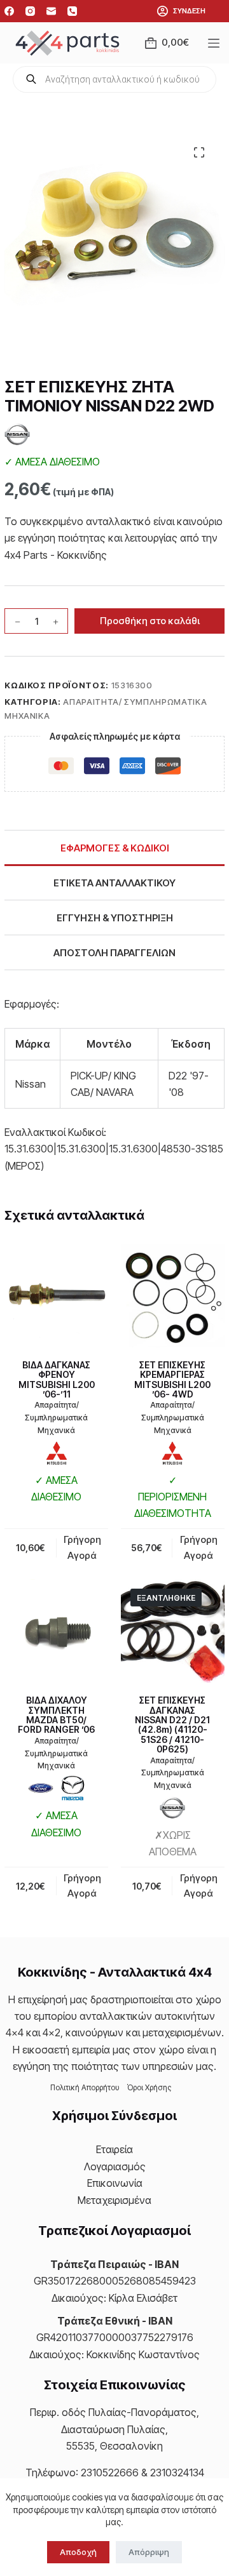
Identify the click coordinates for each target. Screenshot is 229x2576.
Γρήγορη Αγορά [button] (82, 1547)
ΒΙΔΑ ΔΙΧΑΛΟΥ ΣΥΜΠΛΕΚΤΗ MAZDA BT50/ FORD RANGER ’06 (56, 1715)
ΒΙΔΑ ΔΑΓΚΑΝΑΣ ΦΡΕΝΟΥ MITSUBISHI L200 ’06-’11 (57, 1379)
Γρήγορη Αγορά (199, 1886)
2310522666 (110, 2473)
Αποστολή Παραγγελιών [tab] (114, 953)
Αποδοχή (78, 2552)
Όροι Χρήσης (149, 2087)
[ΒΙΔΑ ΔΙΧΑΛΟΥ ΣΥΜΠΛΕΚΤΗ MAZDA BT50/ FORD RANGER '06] (56, 1631)
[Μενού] (216, 43)
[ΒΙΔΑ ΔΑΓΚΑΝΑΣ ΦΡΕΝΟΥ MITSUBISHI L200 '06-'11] (56, 1296)
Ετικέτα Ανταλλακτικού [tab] (114, 883)
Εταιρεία (114, 2149)
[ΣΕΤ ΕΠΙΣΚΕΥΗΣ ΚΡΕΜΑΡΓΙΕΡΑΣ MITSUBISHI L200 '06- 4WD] (173, 1296)
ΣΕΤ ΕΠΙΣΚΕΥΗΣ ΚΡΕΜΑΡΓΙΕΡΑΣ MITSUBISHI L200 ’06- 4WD (172, 1379)
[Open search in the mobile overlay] (114, 79)
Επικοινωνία (115, 2183)
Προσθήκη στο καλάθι (150, 621)
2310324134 (177, 2473)
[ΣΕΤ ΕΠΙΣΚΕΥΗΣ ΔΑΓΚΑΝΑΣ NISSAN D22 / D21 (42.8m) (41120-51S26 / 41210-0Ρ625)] (173, 1631)
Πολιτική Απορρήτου (85, 2087)
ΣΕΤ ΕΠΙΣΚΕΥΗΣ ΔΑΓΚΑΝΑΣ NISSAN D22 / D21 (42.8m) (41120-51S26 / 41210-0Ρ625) (172, 1725)
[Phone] (72, 11)
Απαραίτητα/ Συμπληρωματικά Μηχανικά (56, 1418)
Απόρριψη (149, 2552)
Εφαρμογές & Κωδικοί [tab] (115, 848)
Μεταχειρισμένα (114, 2200)
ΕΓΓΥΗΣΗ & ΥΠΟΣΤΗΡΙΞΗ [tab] (115, 918)
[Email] (51, 11)
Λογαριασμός (115, 2166)
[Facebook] (9, 11)
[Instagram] (30, 11)
